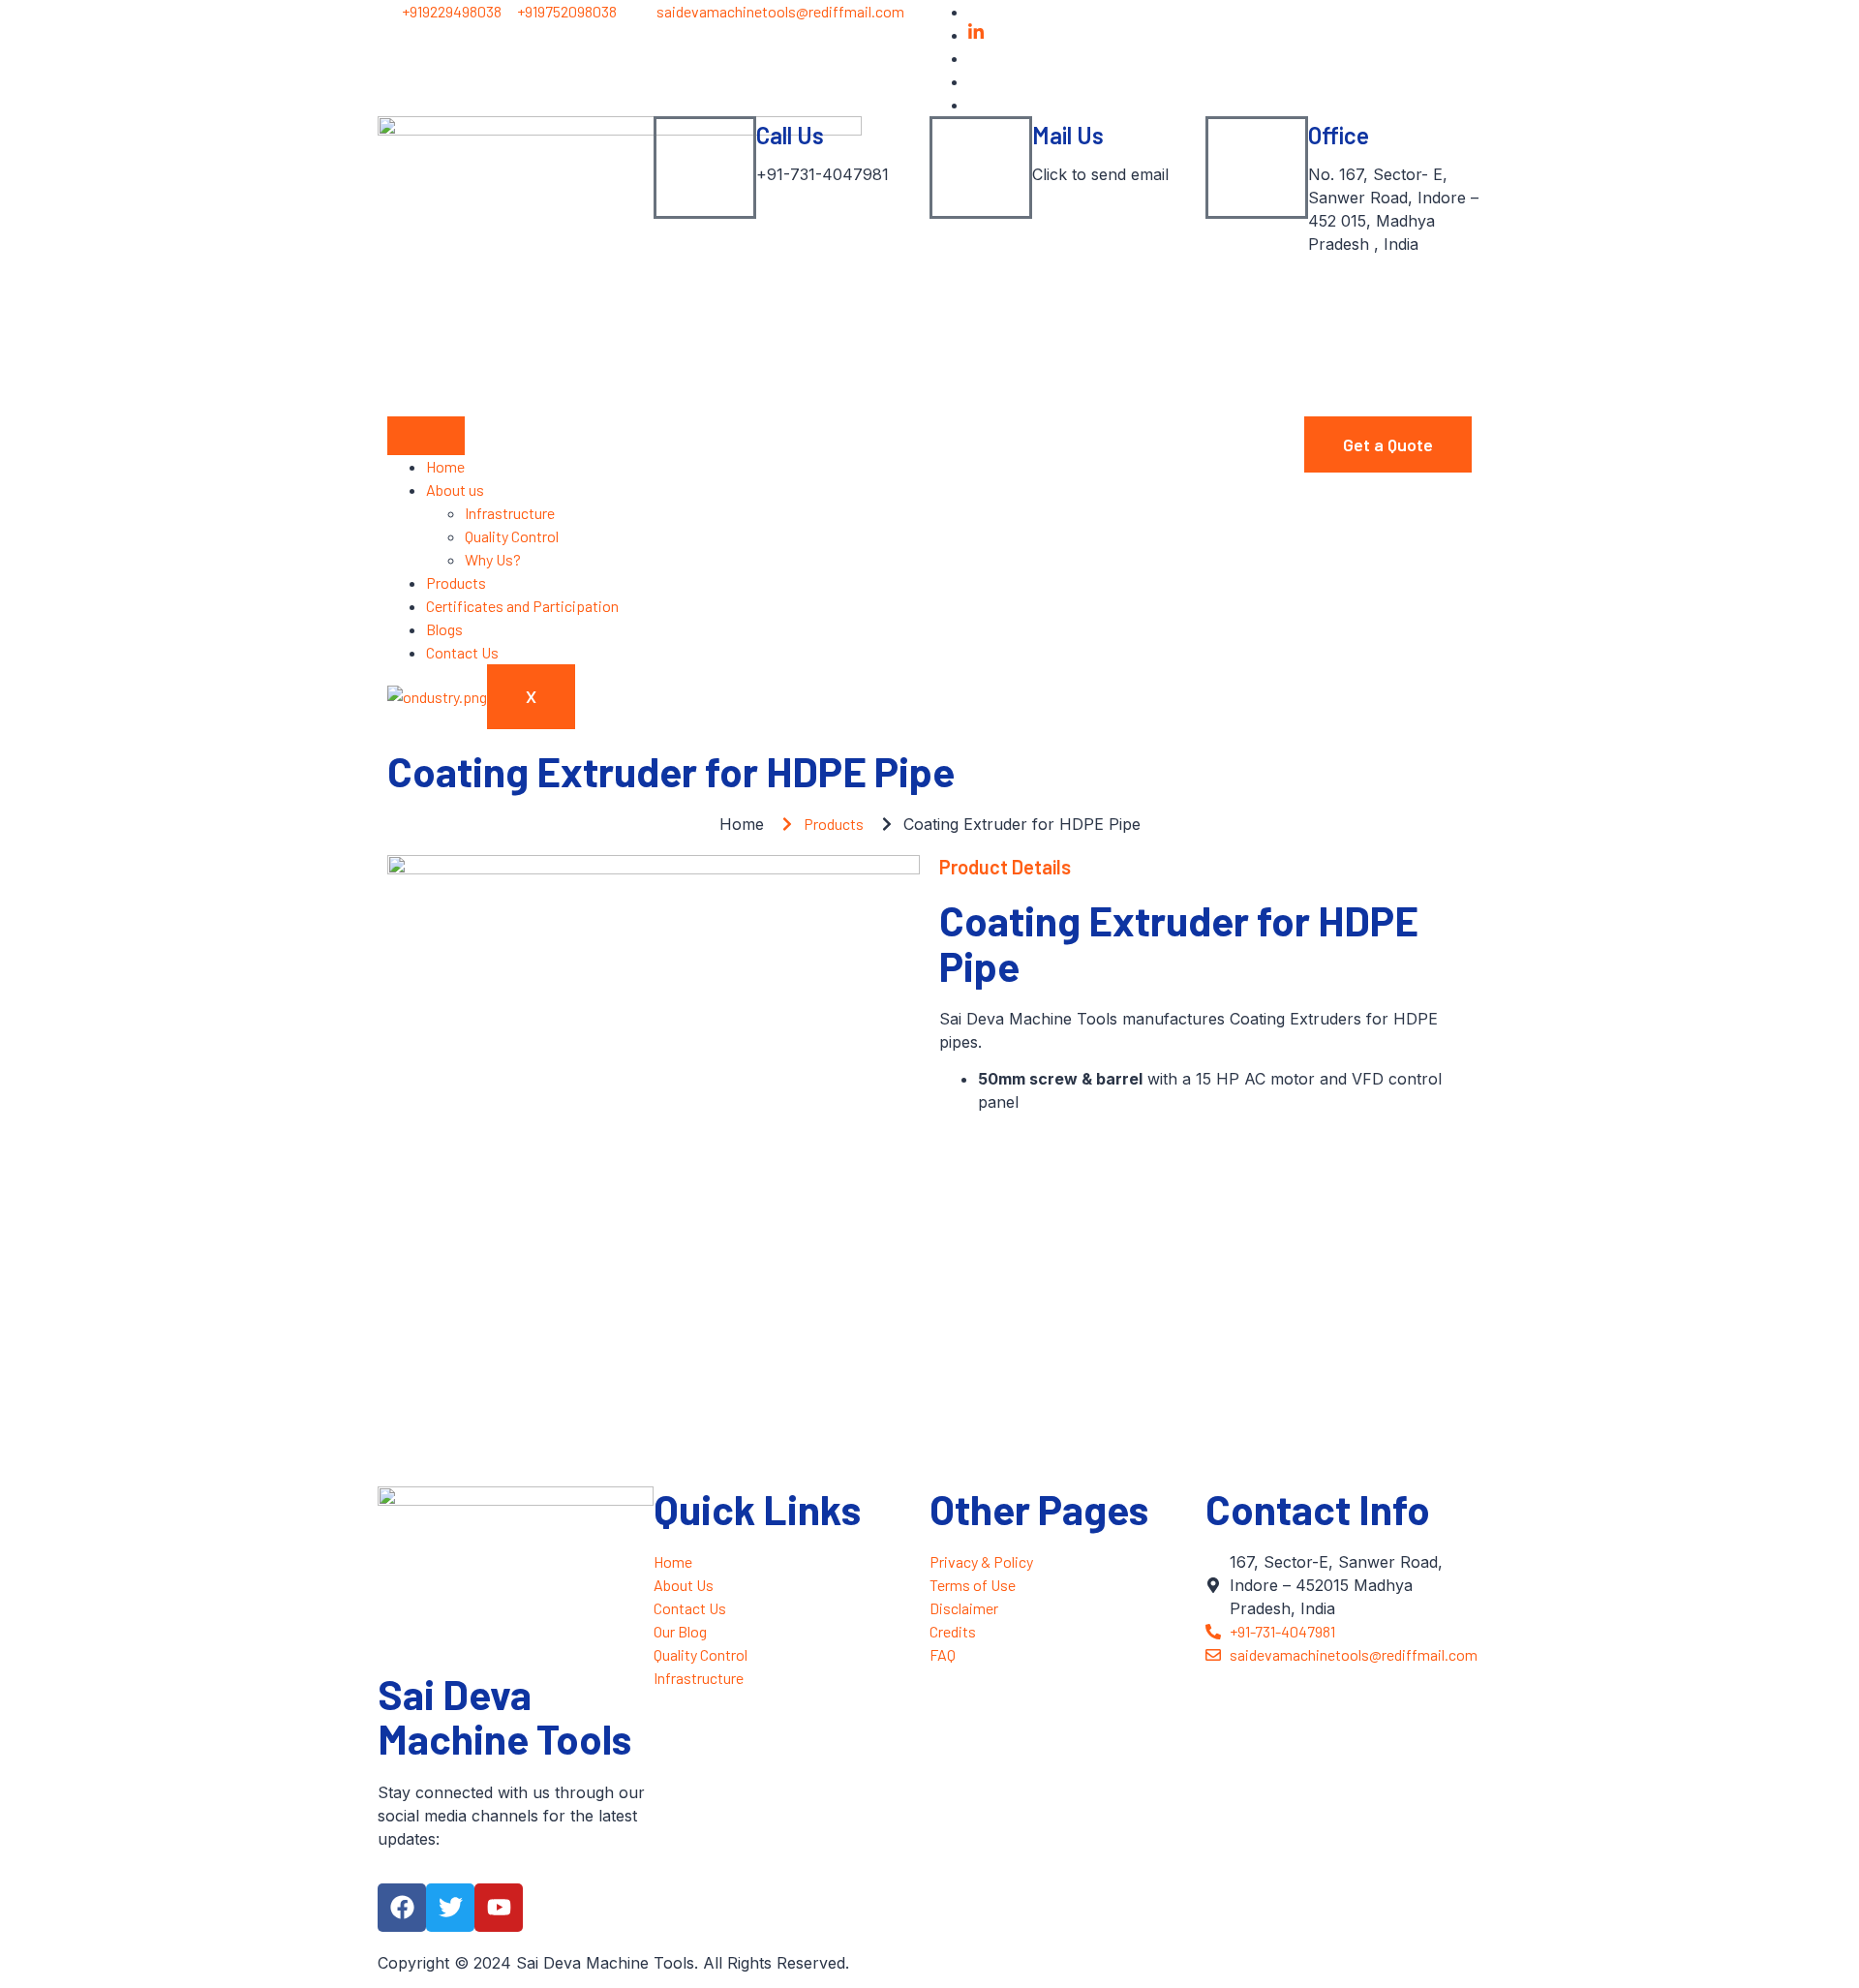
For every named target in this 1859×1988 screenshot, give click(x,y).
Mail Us (1068, 135)
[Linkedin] (976, 34)
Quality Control (512, 536)
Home (445, 466)
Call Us (790, 135)
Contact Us (462, 652)
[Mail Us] (981, 168)
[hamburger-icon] (426, 436)
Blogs (444, 629)
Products (456, 582)
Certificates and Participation (522, 606)
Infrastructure (510, 513)
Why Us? (493, 559)
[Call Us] (705, 168)
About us (455, 489)
